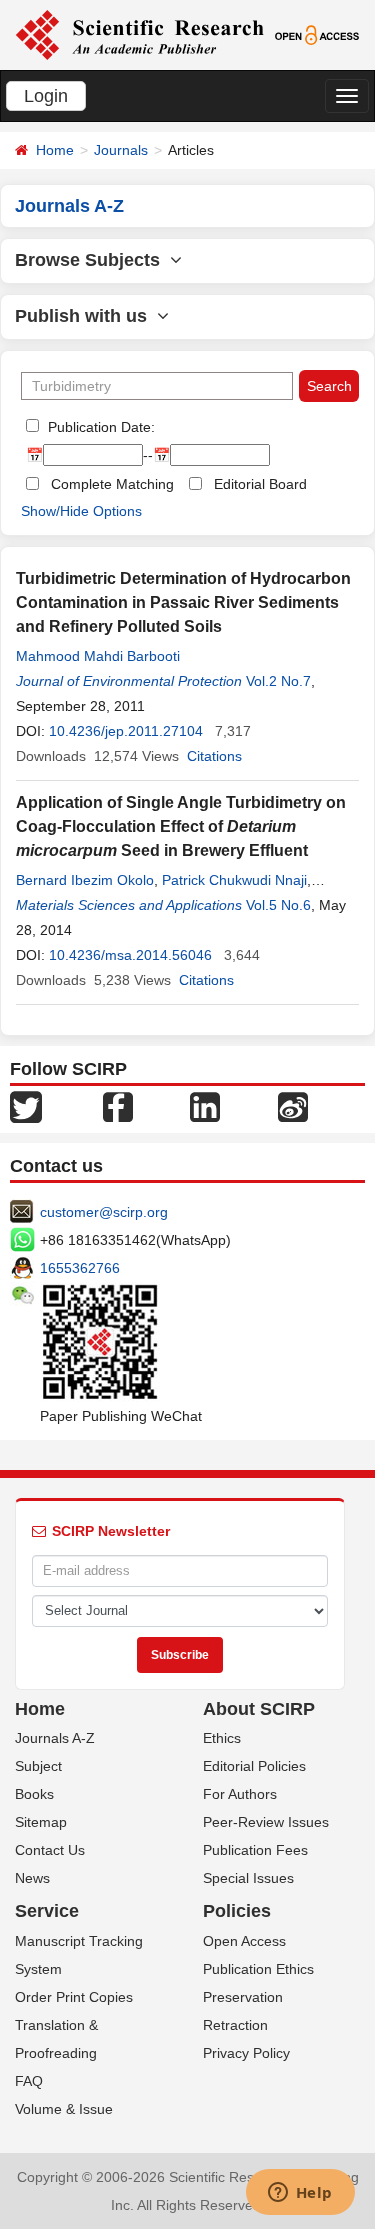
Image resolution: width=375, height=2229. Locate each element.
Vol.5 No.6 (278, 905)
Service (47, 1911)
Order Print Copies (74, 1997)
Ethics (222, 1738)
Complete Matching (112, 484)
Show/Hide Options (81, 511)
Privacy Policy (246, 2053)
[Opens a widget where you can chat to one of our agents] (300, 2194)
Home (55, 150)
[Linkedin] (205, 1105)
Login (46, 96)
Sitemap (41, 1822)
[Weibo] (293, 1105)
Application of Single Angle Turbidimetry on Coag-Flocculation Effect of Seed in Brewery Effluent (181, 826)
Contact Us (50, 1850)
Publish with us (86, 316)
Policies (237, 1911)
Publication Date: (99, 427)
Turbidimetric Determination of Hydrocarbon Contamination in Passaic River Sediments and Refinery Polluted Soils (183, 602)
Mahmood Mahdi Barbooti (98, 656)
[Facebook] (118, 1105)
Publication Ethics (258, 1969)
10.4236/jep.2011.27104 (126, 731)
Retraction (235, 2025)
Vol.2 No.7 (278, 681)
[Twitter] (26, 1105)
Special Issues (248, 1878)
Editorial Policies (254, 1766)
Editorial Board (260, 484)
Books (34, 1794)
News (32, 1878)
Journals (121, 150)
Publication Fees (255, 1850)
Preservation (243, 1997)
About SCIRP (259, 1709)
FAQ (29, 2081)
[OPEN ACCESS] (317, 34)
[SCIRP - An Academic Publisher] (139, 34)
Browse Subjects (92, 260)
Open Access (244, 1941)
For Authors (240, 1794)
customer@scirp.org (104, 1212)
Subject (38, 1766)
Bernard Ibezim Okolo (85, 880)
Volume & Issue (64, 2109)
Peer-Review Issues (266, 1822)
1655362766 (80, 1268)
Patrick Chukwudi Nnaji (234, 880)
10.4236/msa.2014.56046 (130, 955)
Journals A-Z (55, 1738)
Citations (214, 756)
